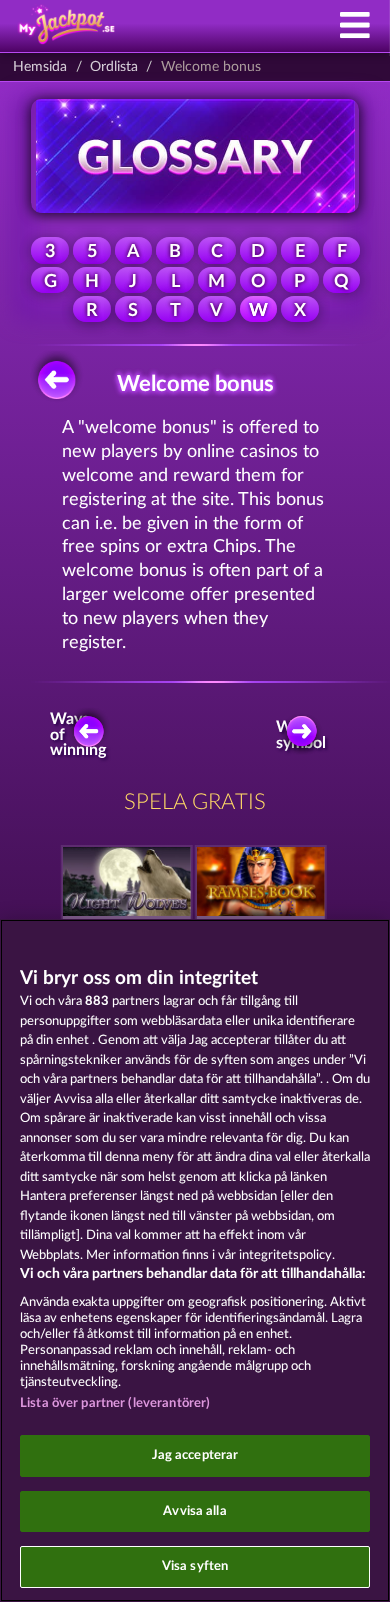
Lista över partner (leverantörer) (115, 1403)
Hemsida (40, 67)
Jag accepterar (195, 1455)
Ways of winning (80, 735)
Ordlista (114, 67)
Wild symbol (303, 735)
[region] (195, 1260)
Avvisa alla (194, 1511)
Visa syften (195, 1566)
